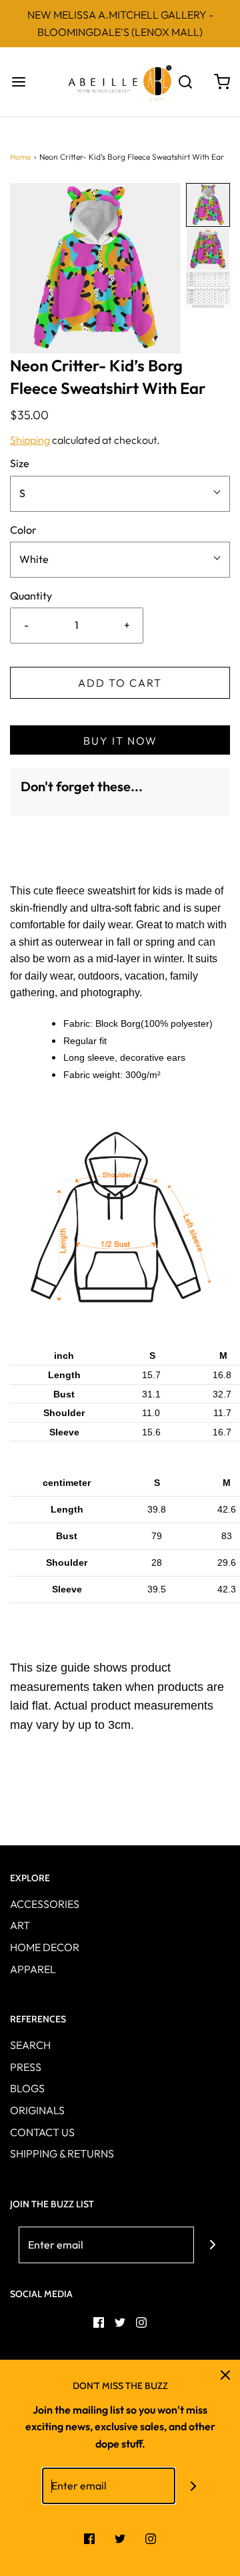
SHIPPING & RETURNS (62, 2153)
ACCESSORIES (45, 1904)
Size (20, 463)
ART (20, 1925)
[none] (208, 205)
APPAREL (33, 1969)
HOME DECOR (45, 1947)
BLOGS (27, 2088)
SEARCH (30, 2045)
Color (23, 530)
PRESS (26, 2067)
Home (20, 157)
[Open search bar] (185, 82)
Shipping (30, 440)
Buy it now (120, 741)
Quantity (31, 596)
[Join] (212, 2245)
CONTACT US (42, 2132)
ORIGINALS (37, 2110)
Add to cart (120, 683)
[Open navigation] (18, 82)
